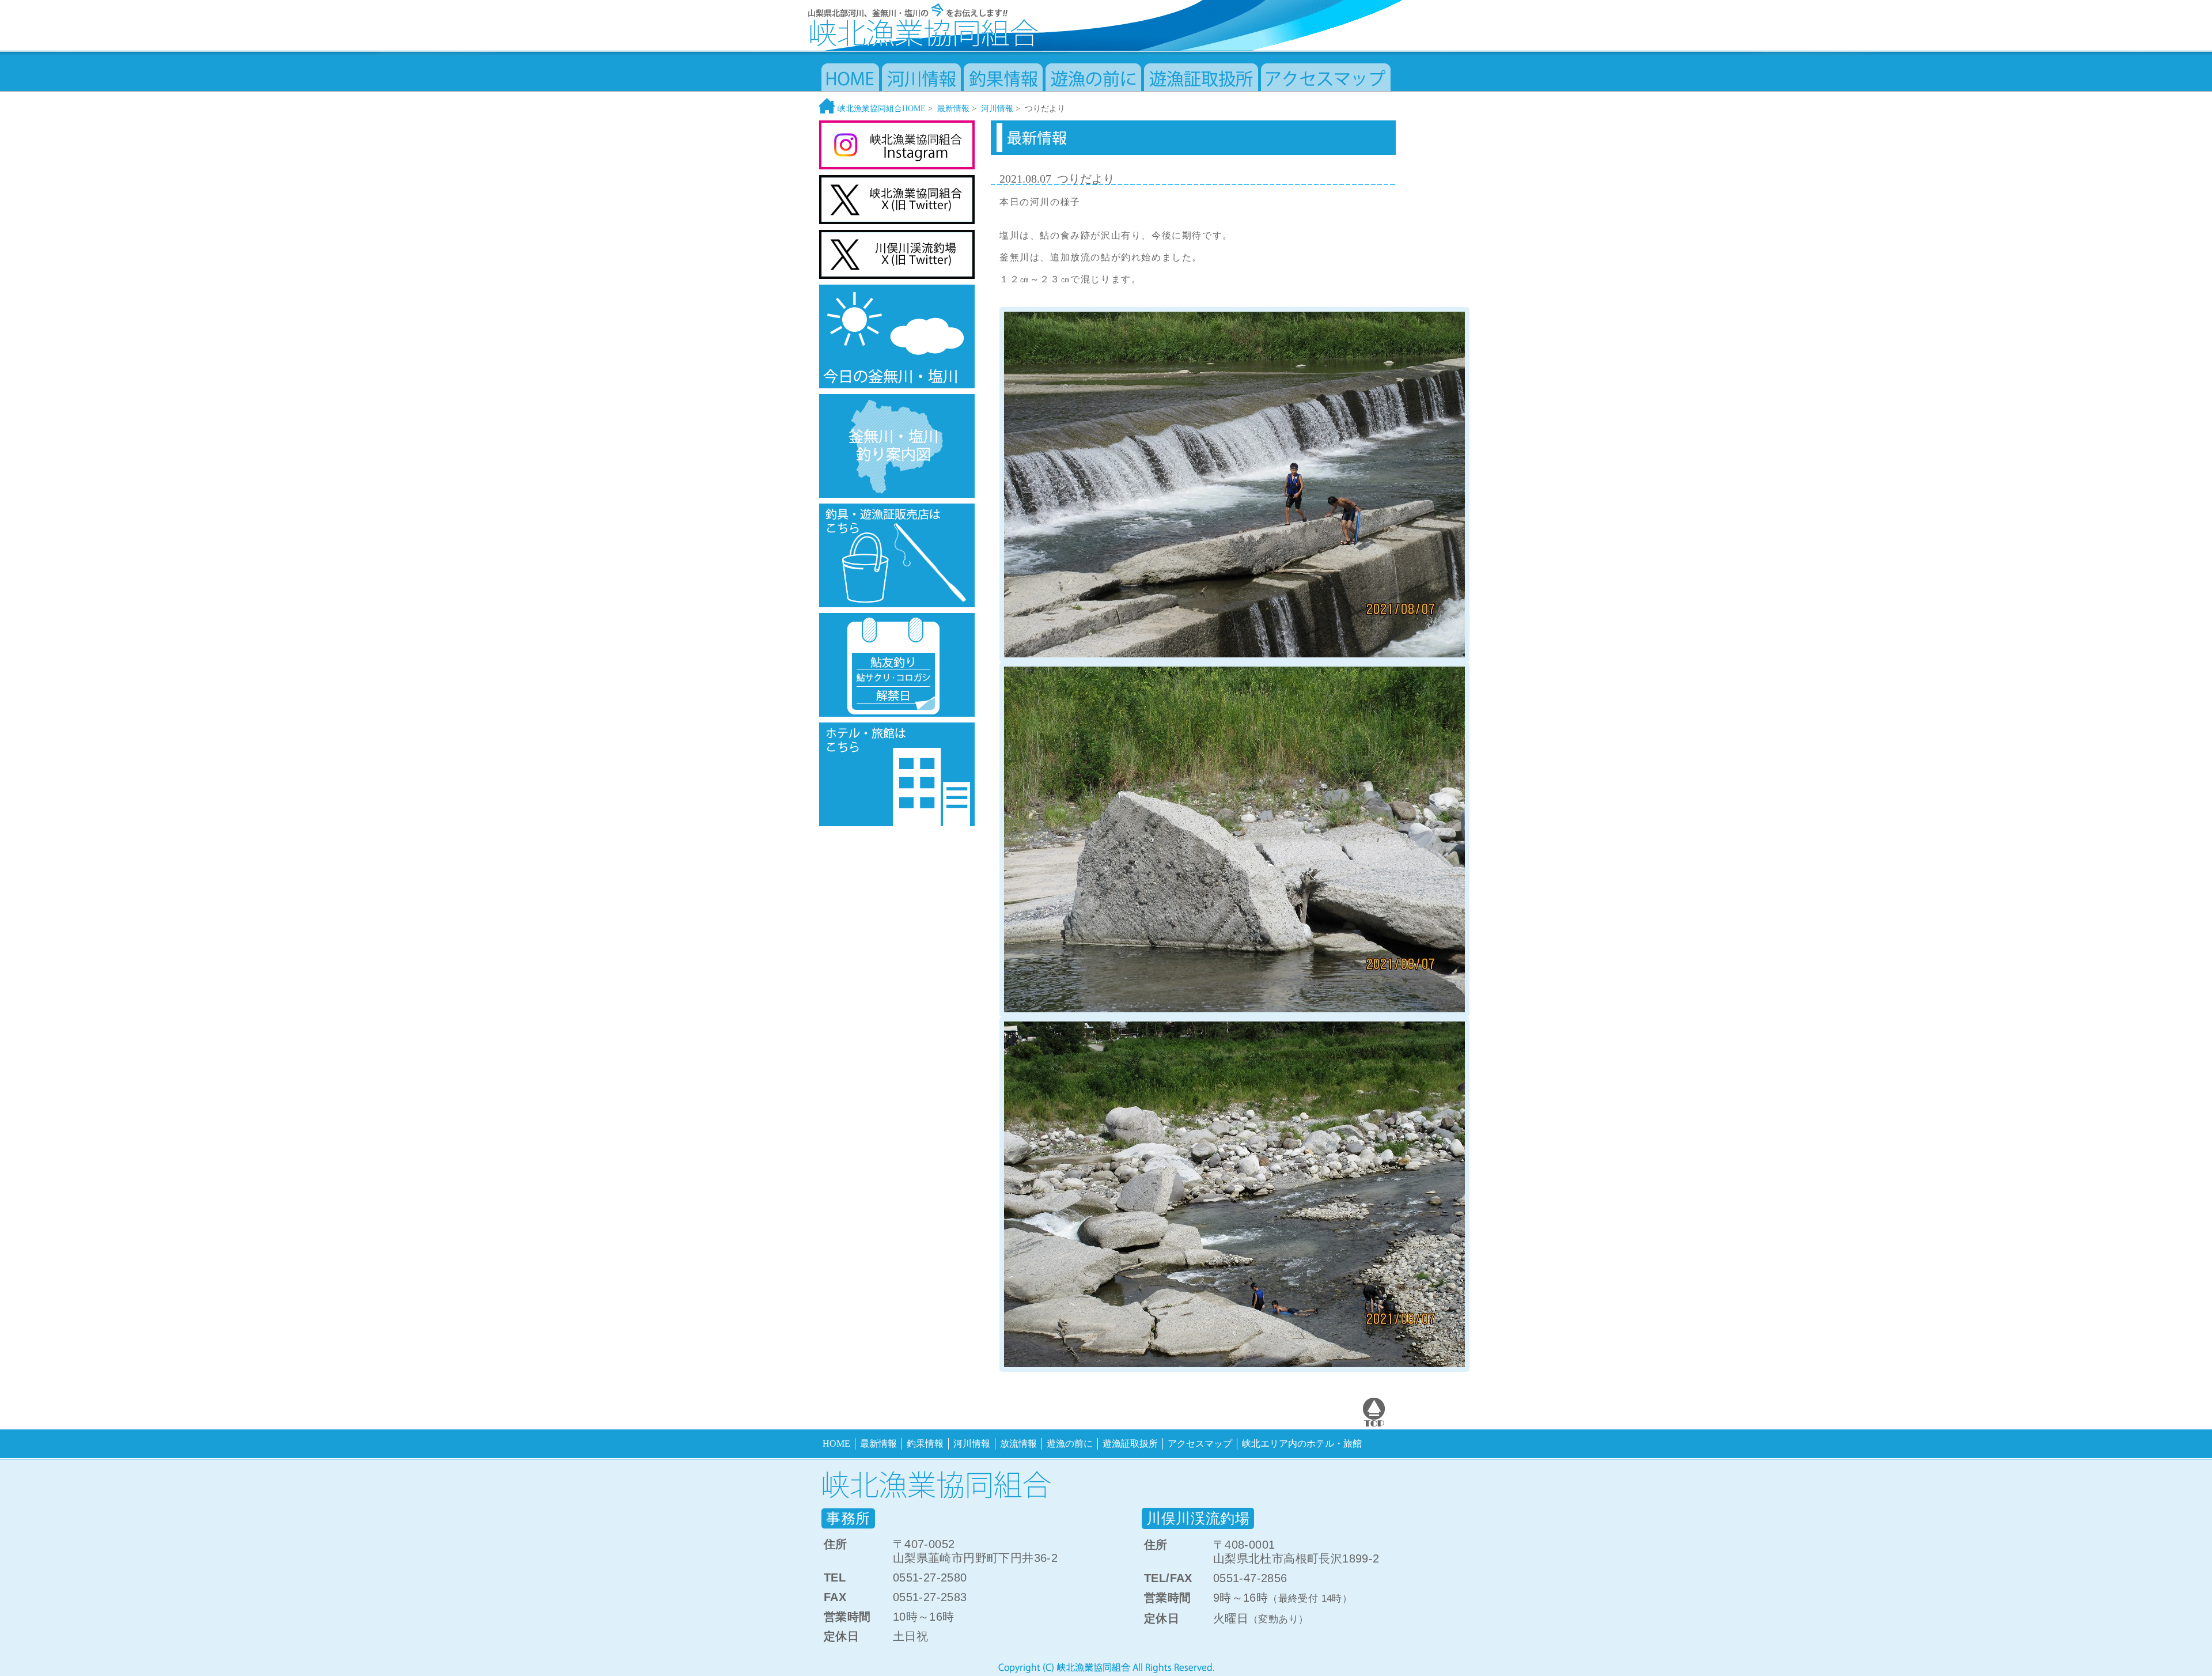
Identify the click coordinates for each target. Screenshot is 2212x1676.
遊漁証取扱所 (1130, 1444)
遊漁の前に (1070, 1444)
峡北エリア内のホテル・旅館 (1302, 1444)
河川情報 (997, 109)
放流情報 (1018, 1444)
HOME (836, 1444)
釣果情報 (925, 1444)
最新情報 (953, 109)
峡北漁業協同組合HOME (880, 109)
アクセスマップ (1200, 1444)
